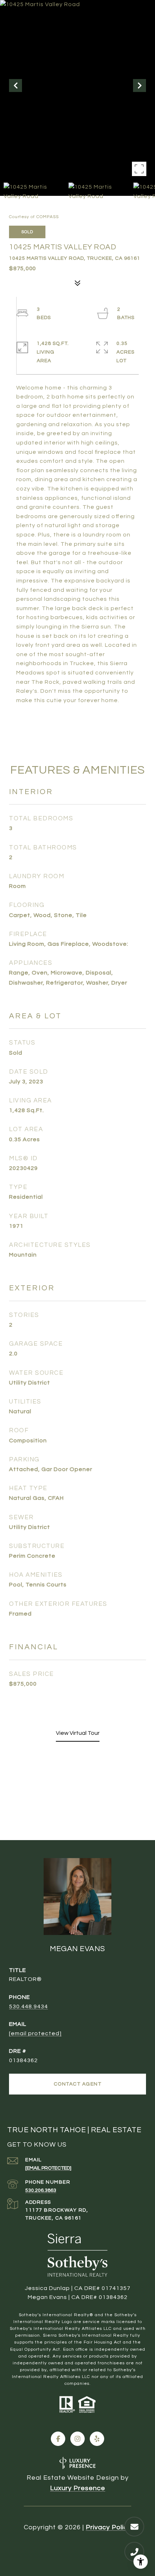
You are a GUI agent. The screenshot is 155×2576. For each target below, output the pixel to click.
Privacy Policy (108, 2527)
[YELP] (97, 2439)
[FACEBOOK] (58, 2439)
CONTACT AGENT (78, 2084)
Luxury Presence (78, 2488)
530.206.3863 (41, 2190)
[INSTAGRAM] (77, 2439)
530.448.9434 (28, 2006)
